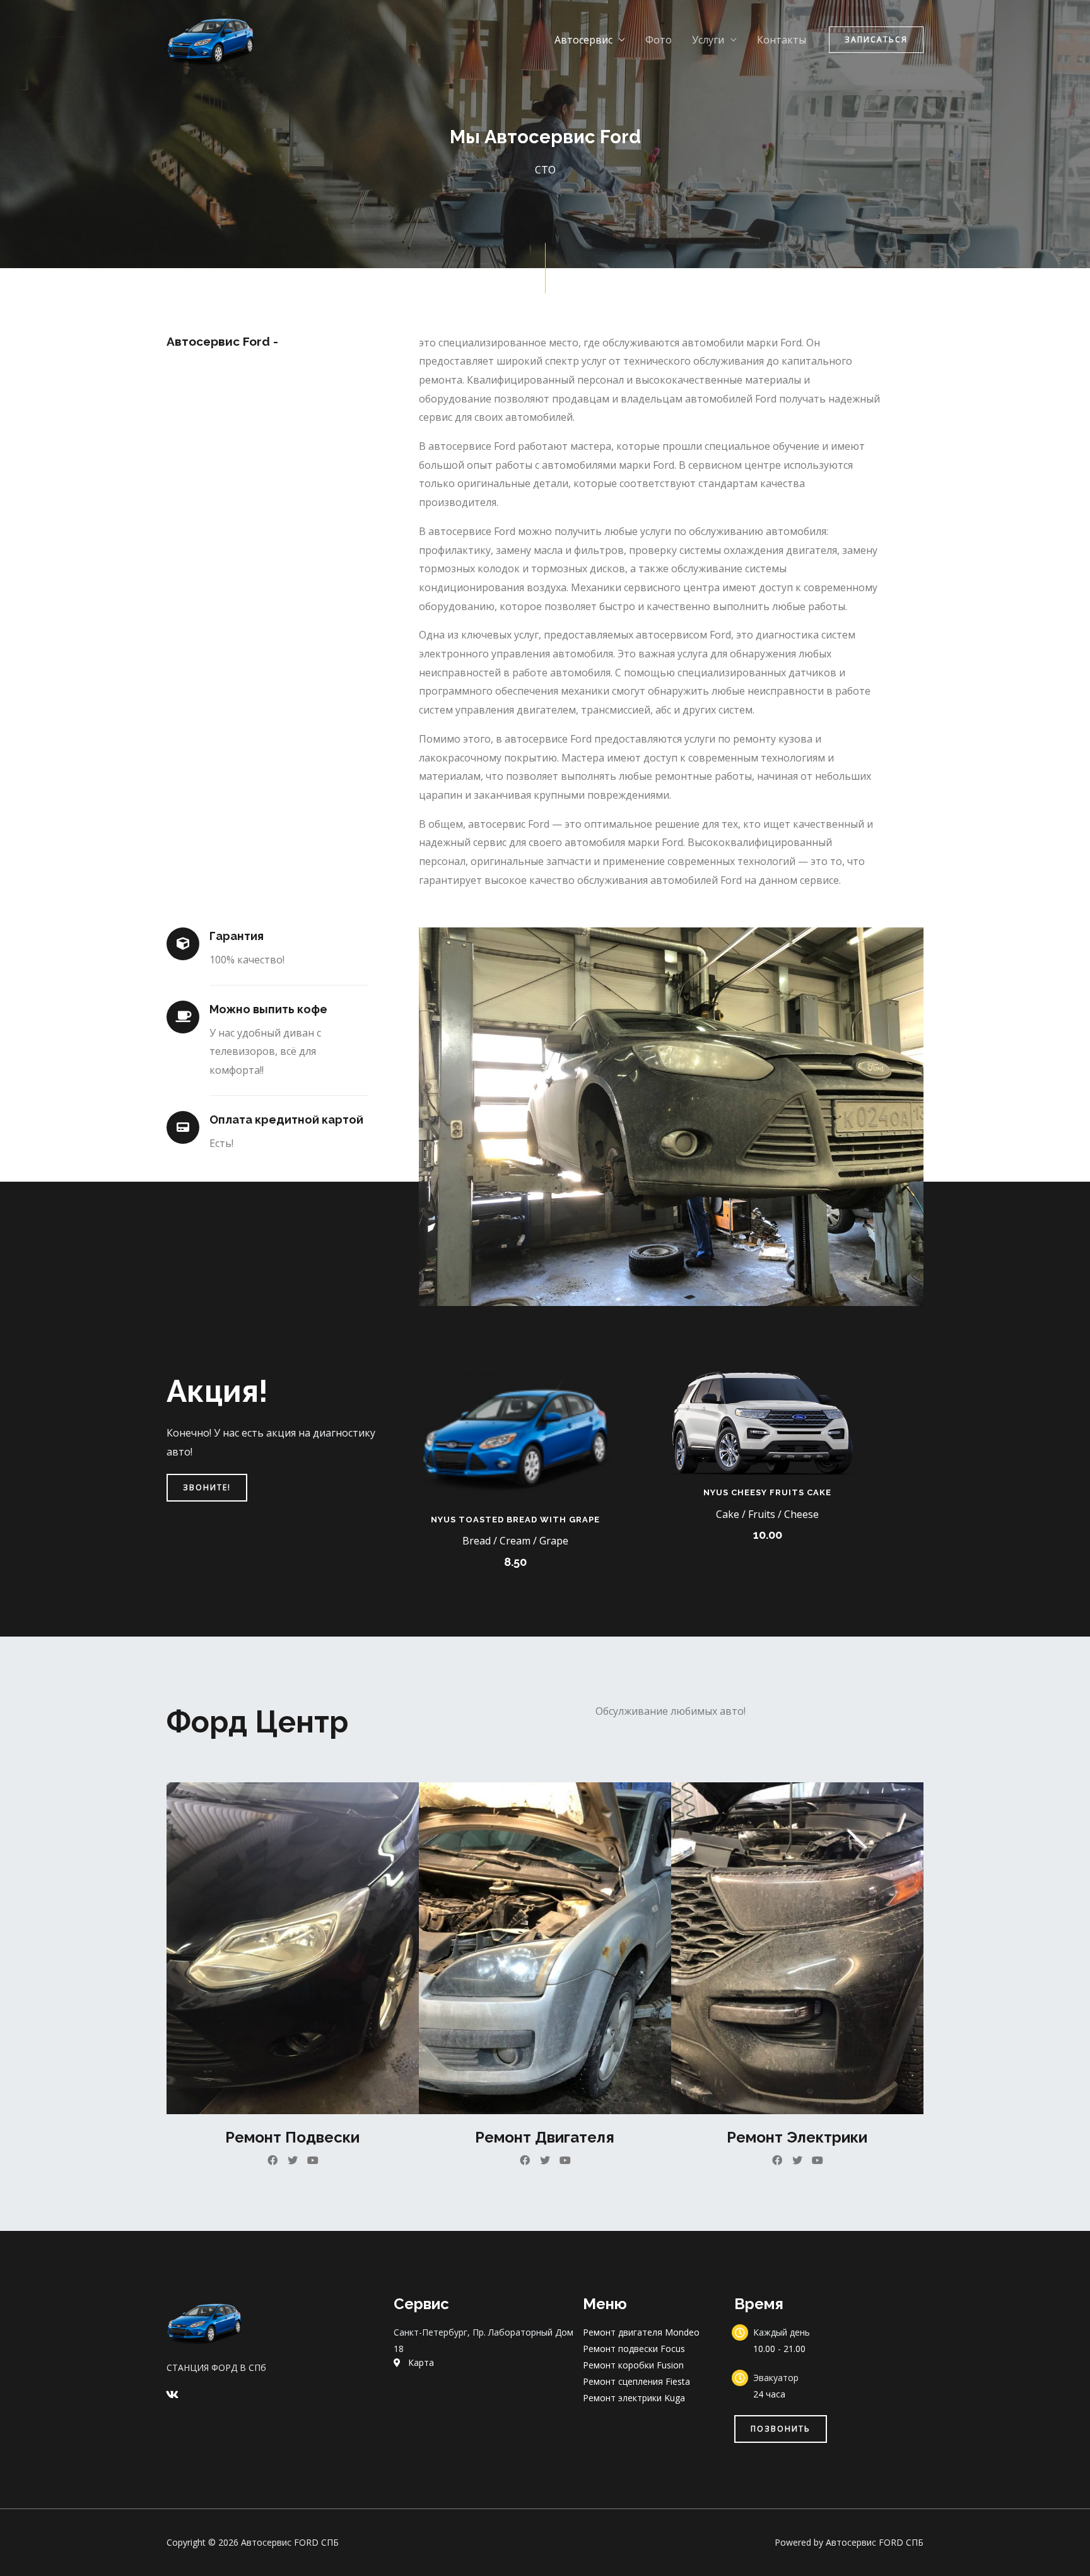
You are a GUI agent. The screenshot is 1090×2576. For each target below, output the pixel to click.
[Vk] (172, 2394)
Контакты (782, 40)
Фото (659, 40)
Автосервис (583, 40)
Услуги (708, 40)
